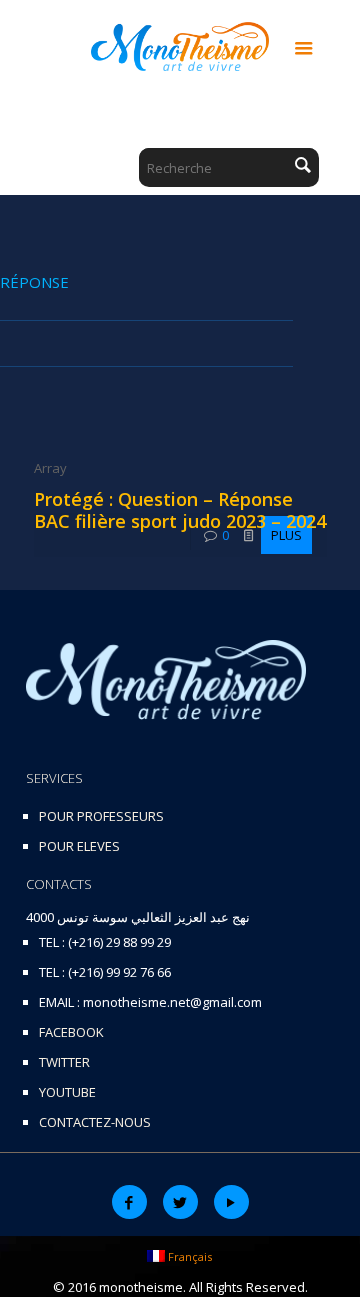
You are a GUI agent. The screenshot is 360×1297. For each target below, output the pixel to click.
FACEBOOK (71, 1032)
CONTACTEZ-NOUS (95, 1122)
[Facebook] (129, 1202)
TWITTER (64, 1062)
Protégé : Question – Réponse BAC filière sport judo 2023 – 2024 (180, 510)
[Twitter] (180, 1202)
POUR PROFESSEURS (101, 816)
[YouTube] (231, 1202)
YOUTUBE (67, 1092)
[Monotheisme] (180, 45)
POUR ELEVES (79, 846)
